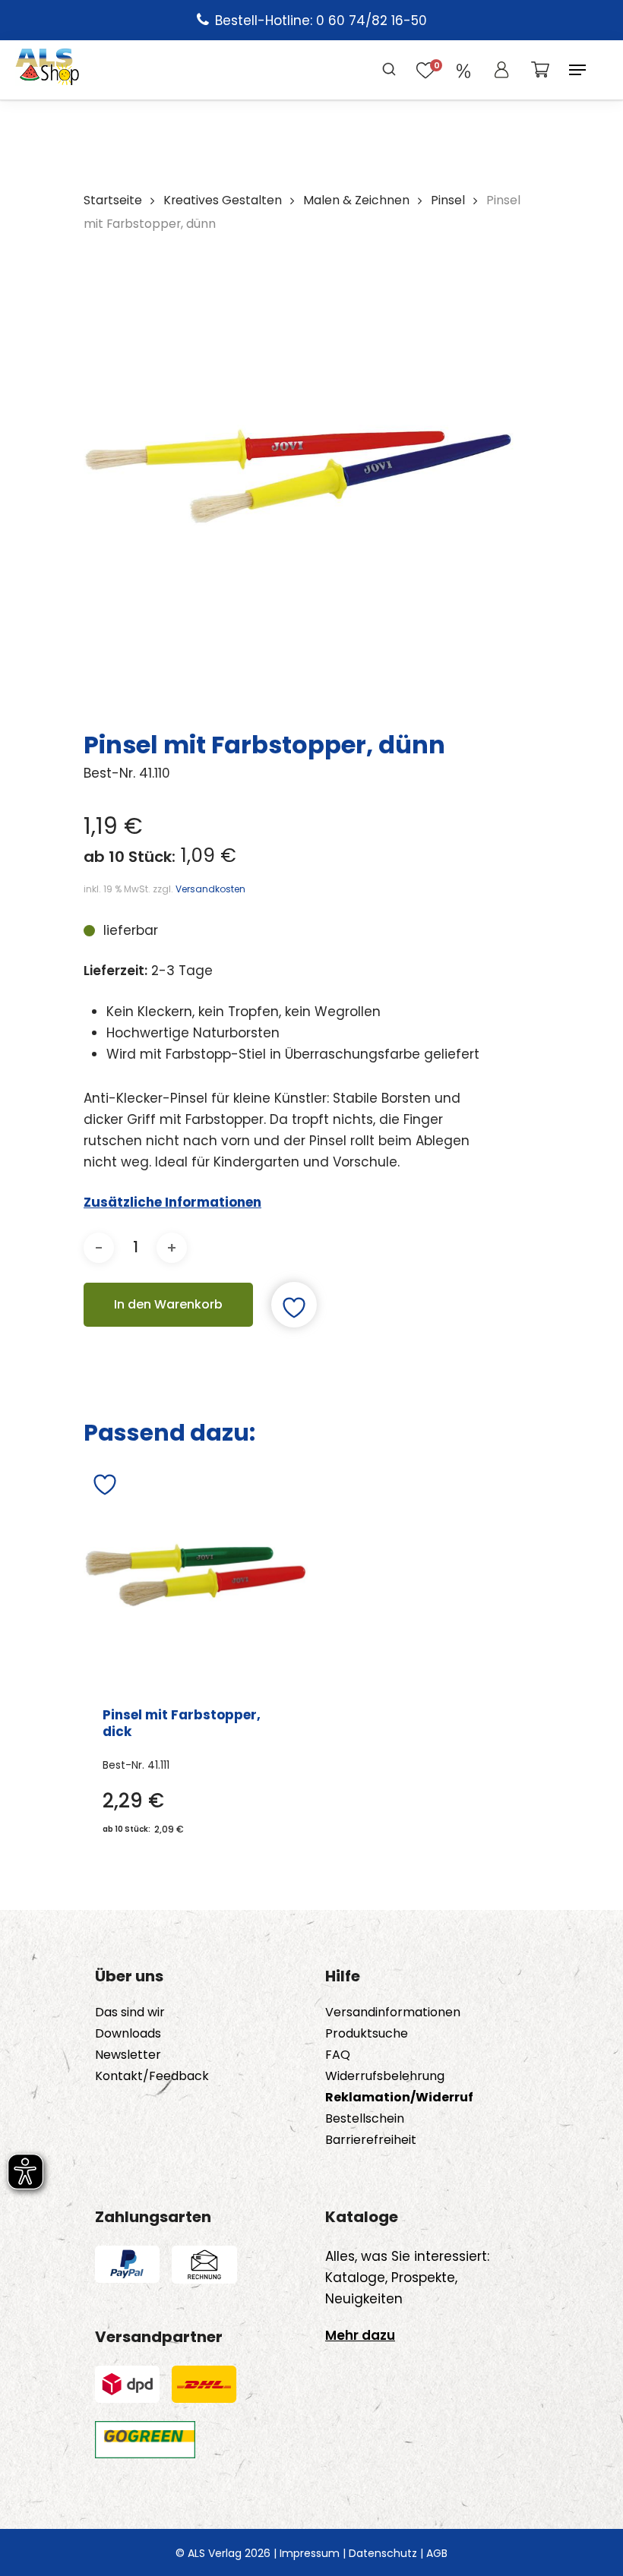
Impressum (310, 2553)
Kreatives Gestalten (223, 200)
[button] (577, 70)
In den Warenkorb (168, 1304)
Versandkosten (210, 889)
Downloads (128, 2034)
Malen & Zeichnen (356, 200)
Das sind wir (130, 2012)
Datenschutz (383, 2553)
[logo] (47, 70)
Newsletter (128, 2055)
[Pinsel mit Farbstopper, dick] (196, 1575)
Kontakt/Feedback (152, 2076)
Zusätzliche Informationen (172, 1202)
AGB (437, 2553)
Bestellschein (365, 2119)
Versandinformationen (393, 2012)
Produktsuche (367, 2034)
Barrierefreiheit (371, 2140)
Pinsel (448, 200)
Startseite (113, 200)
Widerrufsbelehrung (385, 2076)
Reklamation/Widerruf (399, 2098)
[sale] (463, 70)
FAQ (338, 2055)
